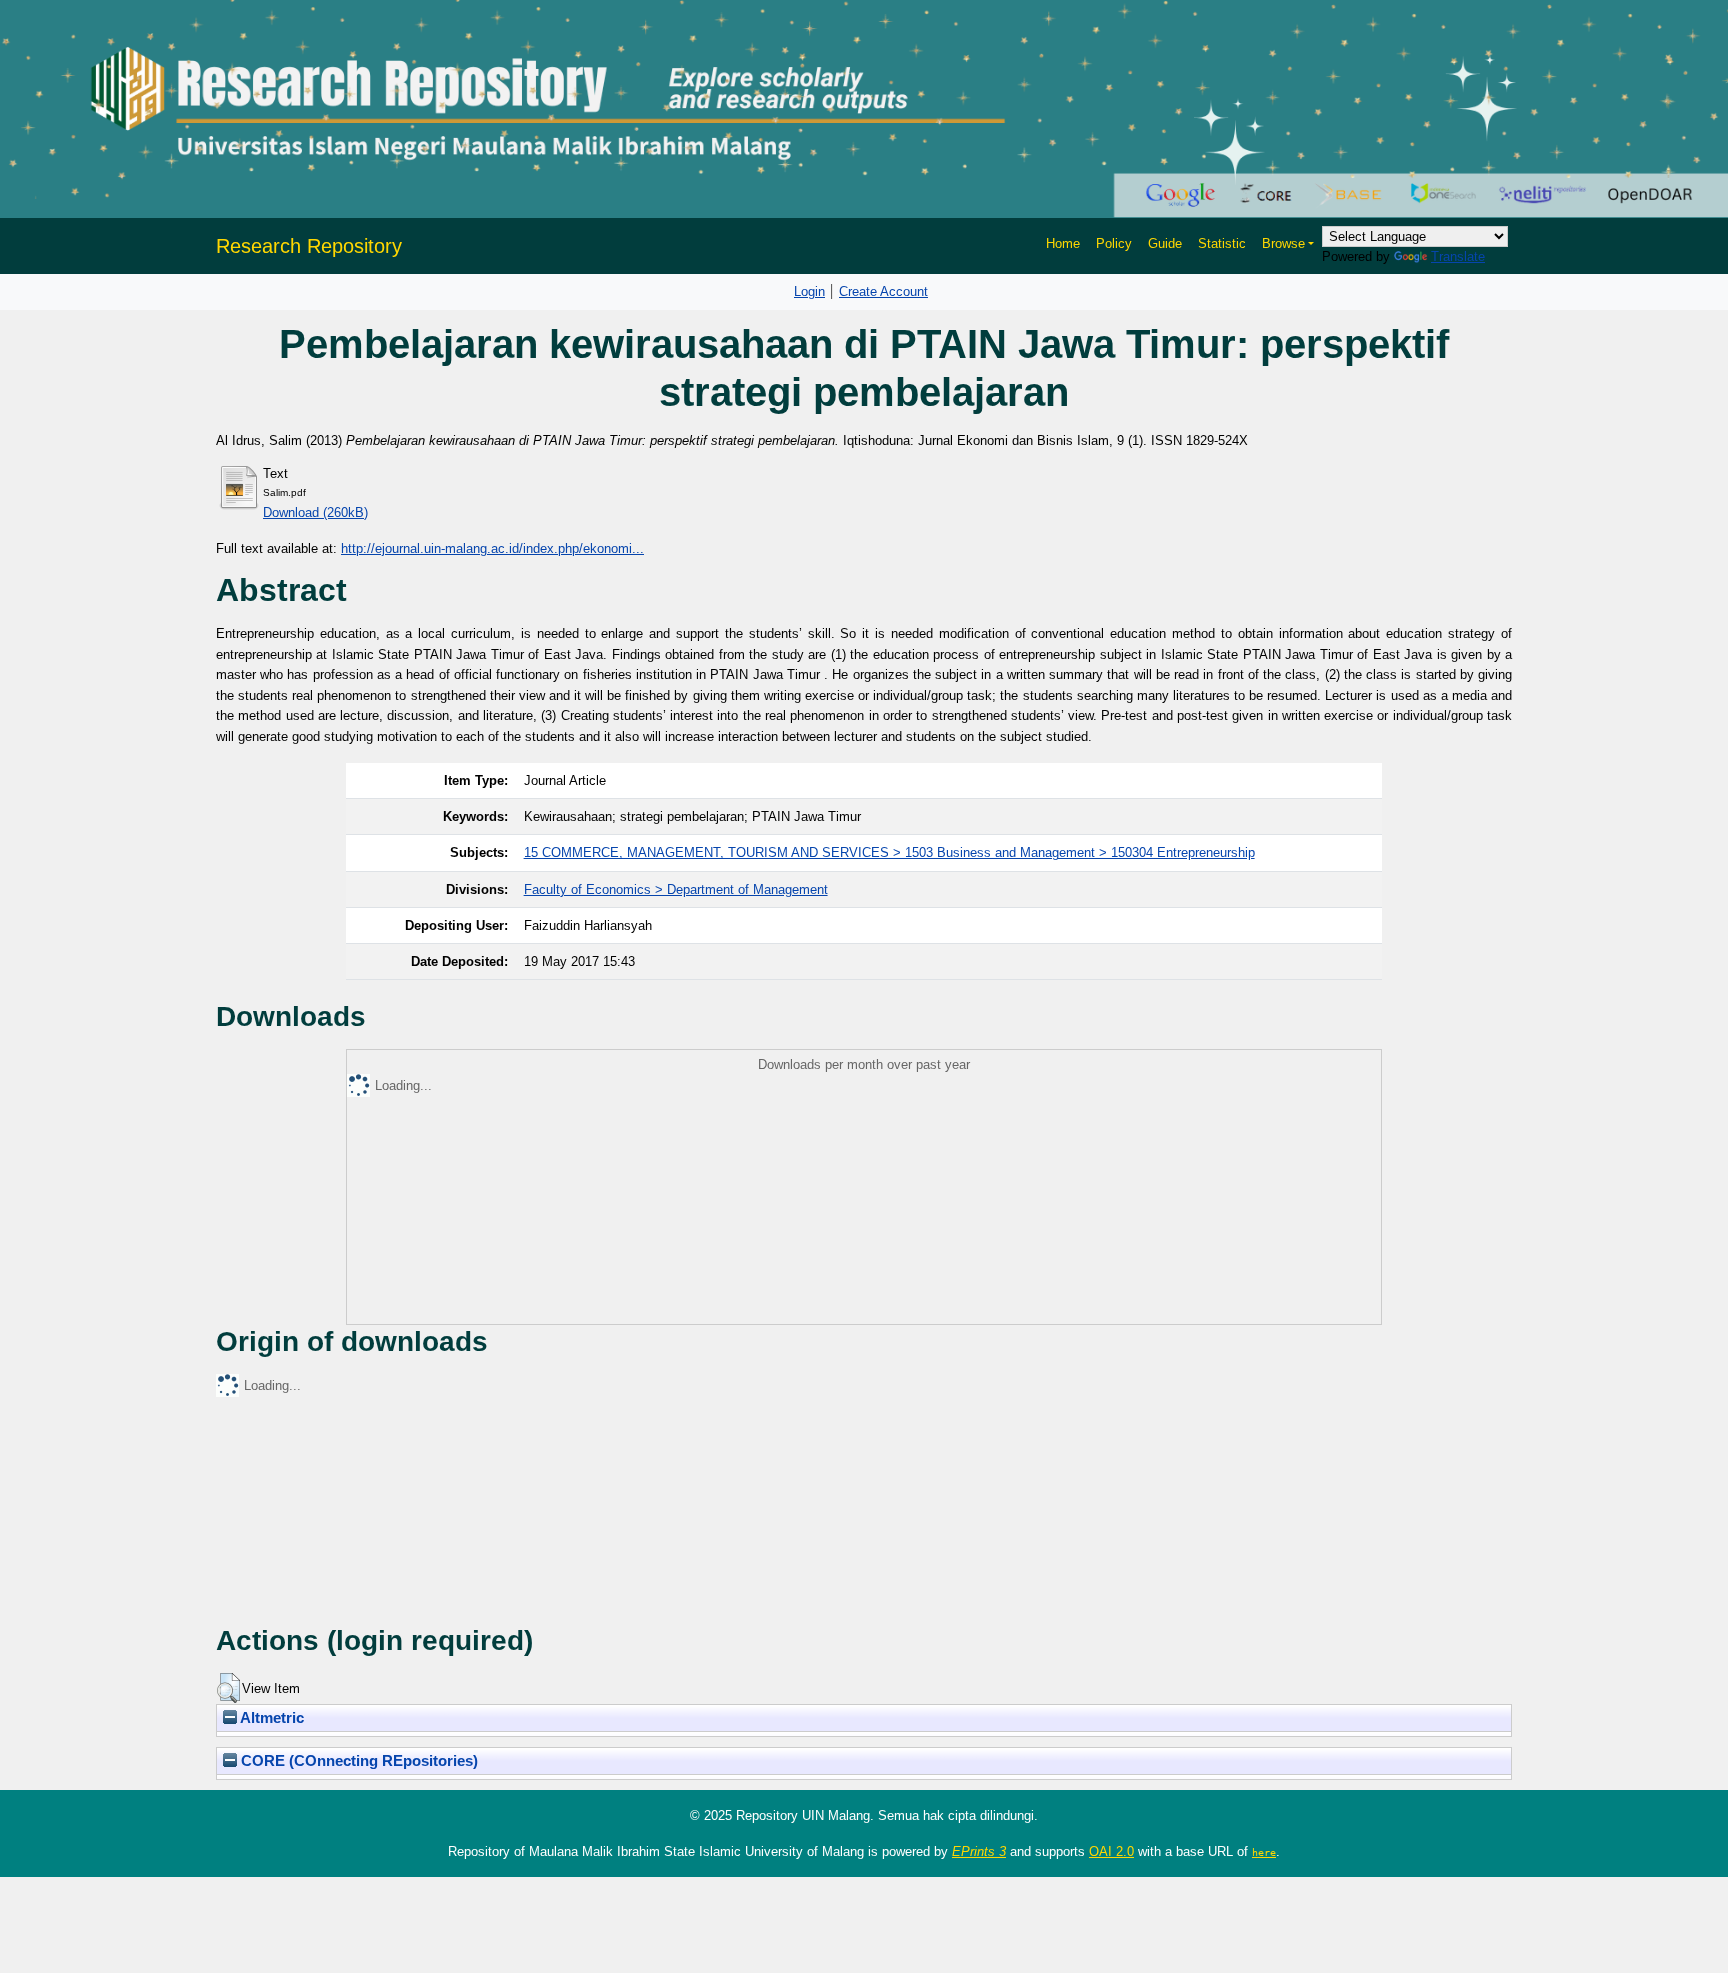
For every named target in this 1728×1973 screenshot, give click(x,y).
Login (809, 291)
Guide (1165, 243)
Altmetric (270, 1718)
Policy (1114, 243)
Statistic (1222, 243)
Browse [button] (1283, 243)
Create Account (883, 291)
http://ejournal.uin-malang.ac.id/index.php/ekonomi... (492, 548)
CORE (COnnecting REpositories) (357, 1761)
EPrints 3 (979, 1851)
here (1264, 1852)
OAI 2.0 (1111, 1851)
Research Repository (309, 246)
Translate (1458, 256)
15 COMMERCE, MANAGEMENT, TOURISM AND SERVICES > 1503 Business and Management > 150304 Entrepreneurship (889, 852)
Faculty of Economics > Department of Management (676, 889)
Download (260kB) (315, 512)
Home (1063, 243)
